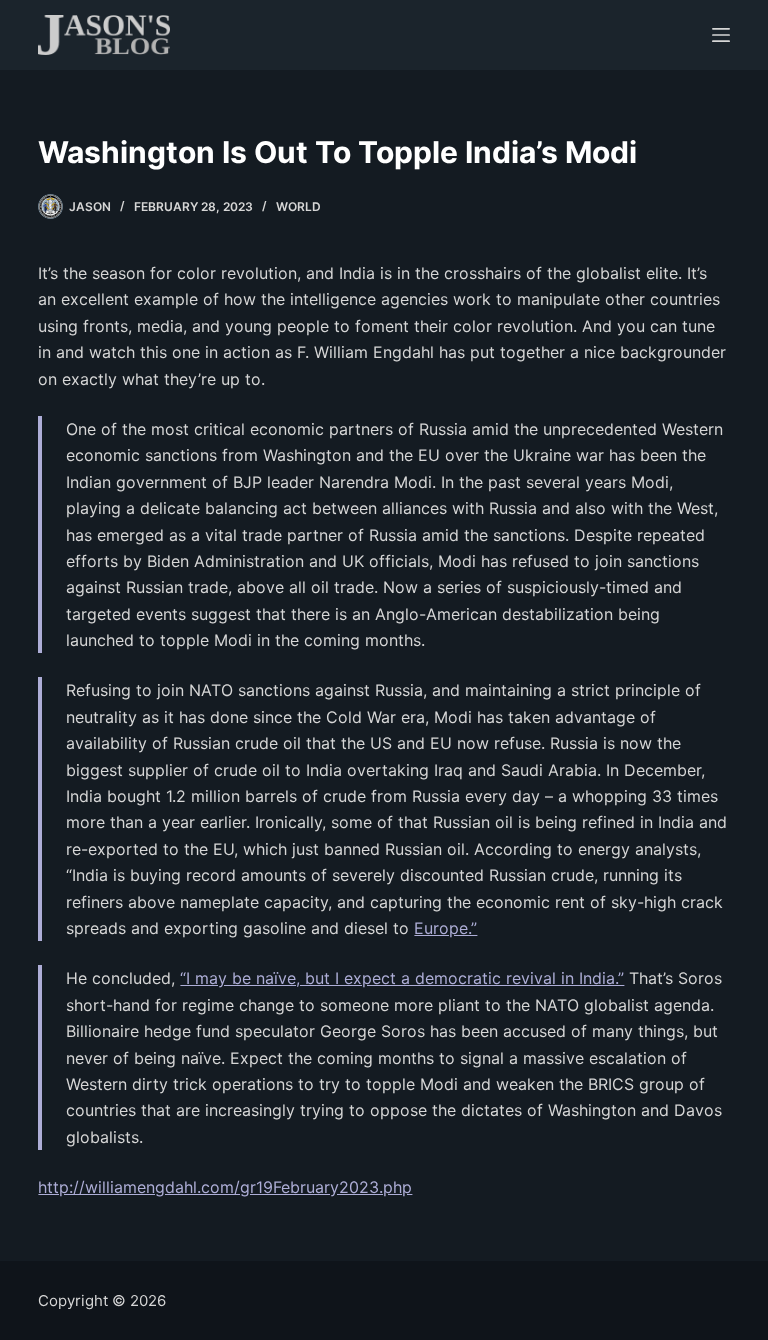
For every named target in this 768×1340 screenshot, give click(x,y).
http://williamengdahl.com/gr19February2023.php (225, 1187)
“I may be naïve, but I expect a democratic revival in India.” (402, 978)
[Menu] (721, 35)
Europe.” (445, 928)
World (298, 206)
